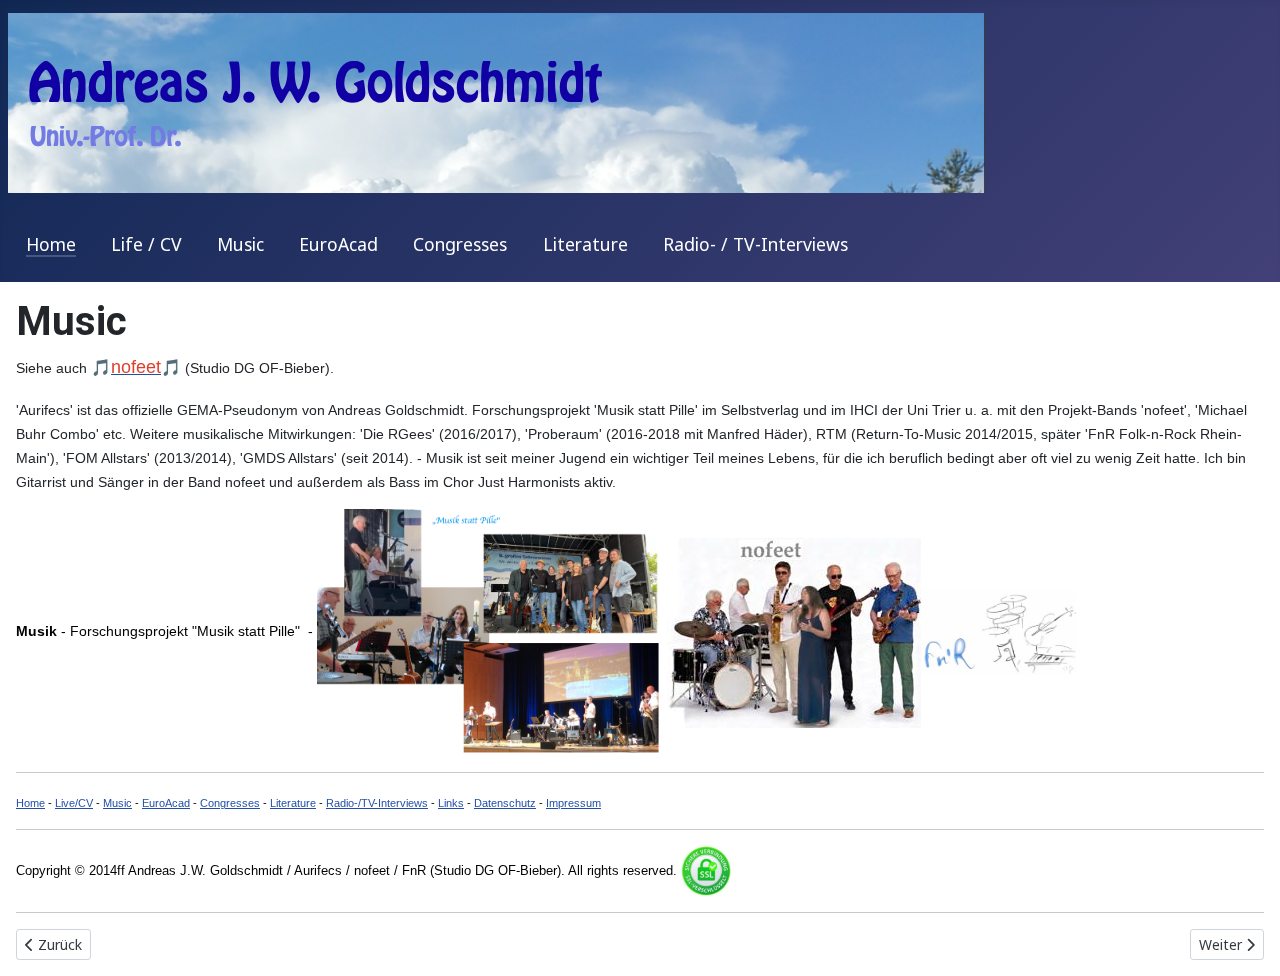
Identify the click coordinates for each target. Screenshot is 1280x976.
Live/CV (74, 803)
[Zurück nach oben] (1245, 939)
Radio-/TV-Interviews (377, 803)
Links (451, 803)
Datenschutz (505, 803)
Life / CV (146, 244)
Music (240, 244)
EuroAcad (338, 244)
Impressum (573, 803)
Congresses (460, 244)
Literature (585, 244)
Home (51, 244)
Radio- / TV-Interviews (755, 244)
